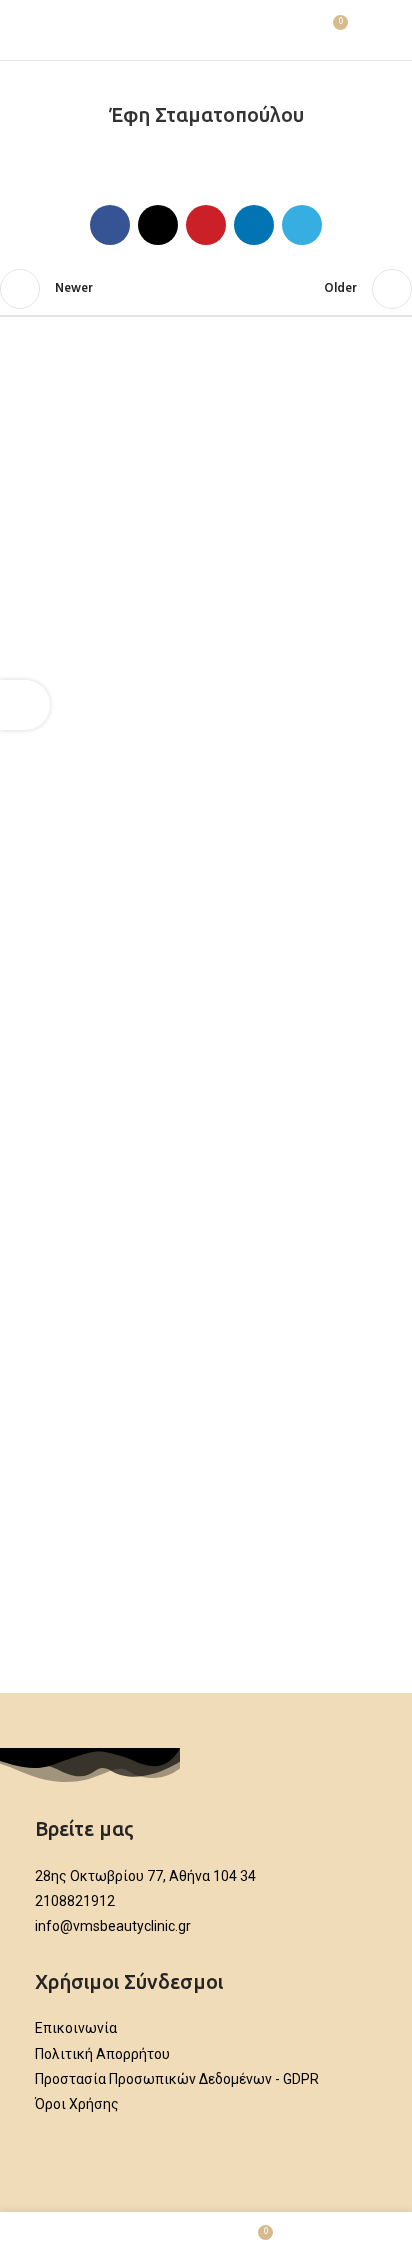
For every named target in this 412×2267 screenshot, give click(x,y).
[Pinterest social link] (206, 225)
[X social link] (158, 225)
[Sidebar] (25, 705)
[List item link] (206, 1876)
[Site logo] (206, 30)
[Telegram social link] (302, 225)
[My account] (372, 30)
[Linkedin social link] (254, 225)
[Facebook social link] (110, 225)
